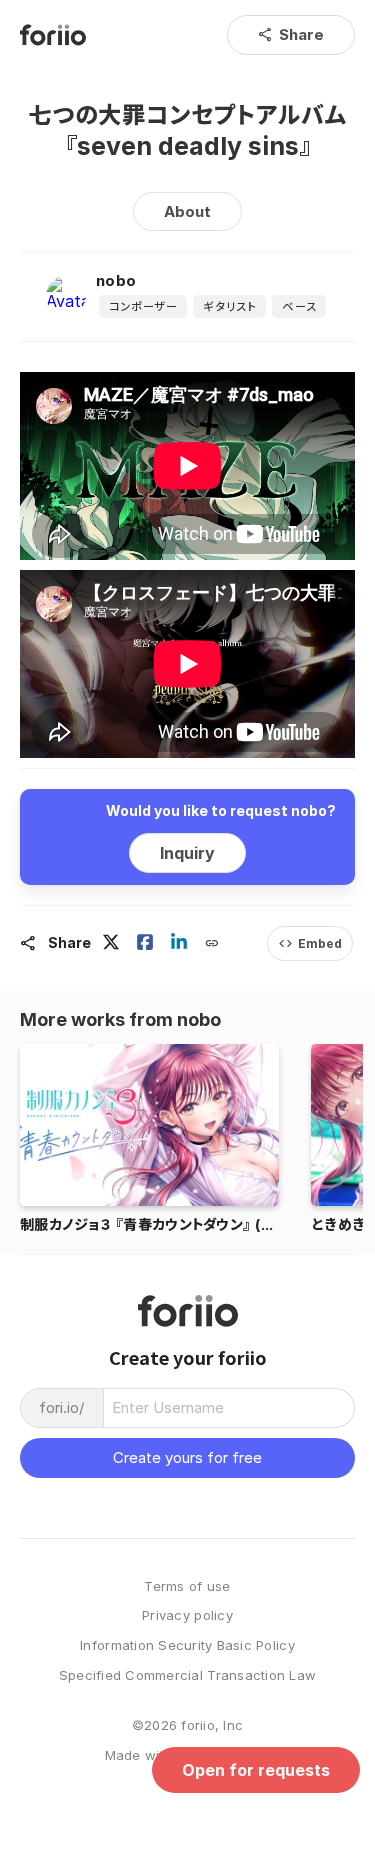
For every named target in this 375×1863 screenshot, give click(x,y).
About (187, 211)
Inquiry (187, 853)
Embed (310, 943)
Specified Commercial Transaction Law (187, 1675)
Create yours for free (187, 1457)
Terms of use (187, 1586)
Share (291, 35)
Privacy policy (187, 1615)
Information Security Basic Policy (187, 1645)
